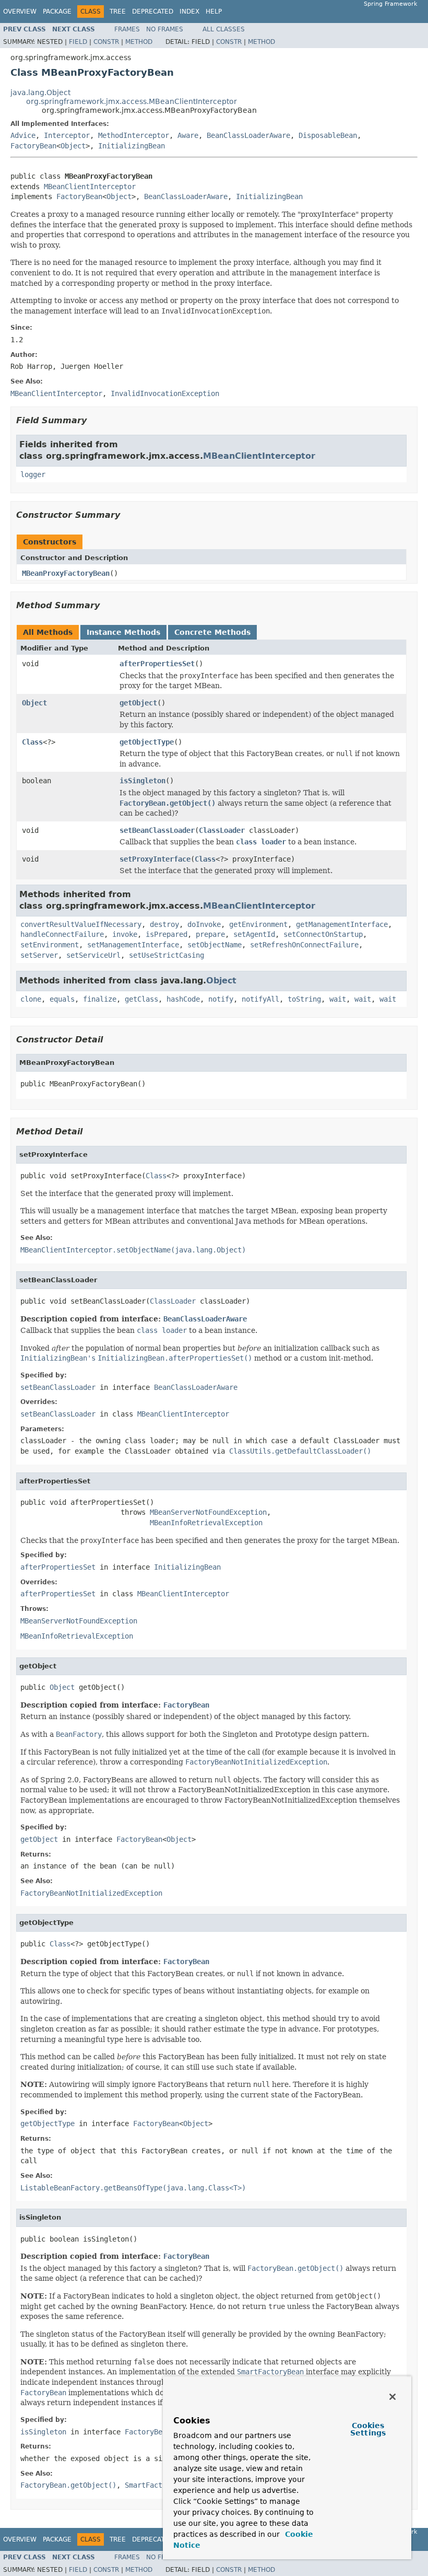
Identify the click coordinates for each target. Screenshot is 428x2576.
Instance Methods (123, 632)
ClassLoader (222, 830)
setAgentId (254, 934)
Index (189, 11)
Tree (118, 11)
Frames (127, 29)
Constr (106, 42)
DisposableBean (328, 135)
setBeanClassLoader (157, 830)
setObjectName (215, 945)
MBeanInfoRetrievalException (206, 1523)
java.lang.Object (40, 92)
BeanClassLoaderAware (248, 135)
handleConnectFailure (62, 934)
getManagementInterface (342, 924)
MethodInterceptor (134, 135)
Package (57, 11)
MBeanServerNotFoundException (208, 1512)
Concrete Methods (212, 632)
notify (221, 999)
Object (73, 146)
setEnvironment (50, 945)
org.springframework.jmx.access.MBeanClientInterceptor (132, 101)
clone (31, 999)
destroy (164, 924)
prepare (210, 934)
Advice (23, 135)
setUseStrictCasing (167, 955)
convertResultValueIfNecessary (81, 924)
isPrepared (167, 934)
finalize (100, 999)
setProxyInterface (155, 859)
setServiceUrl (93, 955)
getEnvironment (258, 924)
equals (62, 999)
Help (214, 11)
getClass (141, 999)
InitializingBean (132, 146)
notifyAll (260, 999)
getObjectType (147, 742)
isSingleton (142, 781)
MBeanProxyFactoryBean (66, 573)
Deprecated (153, 11)
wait (338, 999)
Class (32, 742)
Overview (20, 11)
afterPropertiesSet (157, 664)
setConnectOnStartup (323, 934)
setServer (39, 955)
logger (33, 474)
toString (304, 999)
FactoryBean (33, 146)
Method (139, 42)
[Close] (393, 2397)
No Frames (165, 29)
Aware (188, 135)
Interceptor (67, 135)
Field (78, 42)
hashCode (183, 999)
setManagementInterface (133, 945)
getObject (138, 703)
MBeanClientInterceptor (90, 187)
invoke (125, 934)
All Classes (224, 29)
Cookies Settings (368, 2429)
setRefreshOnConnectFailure (304, 945)
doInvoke (204, 924)
